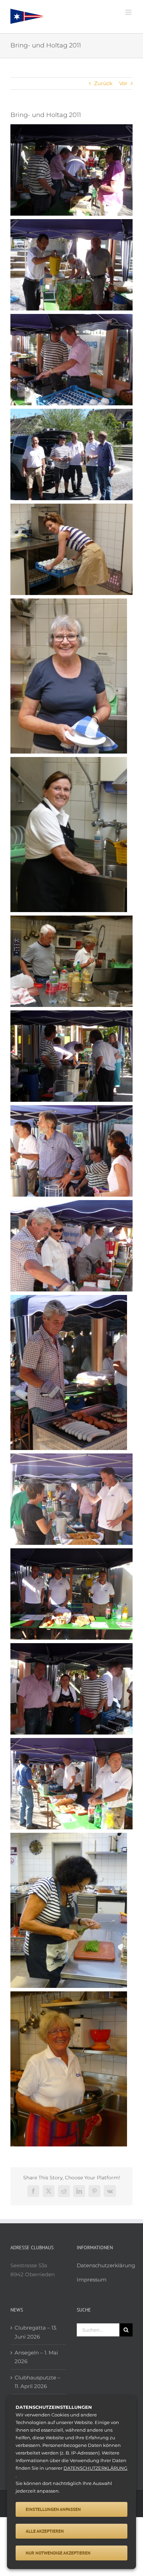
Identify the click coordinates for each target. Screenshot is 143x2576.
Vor (123, 83)
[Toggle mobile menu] (129, 12)
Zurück (103, 83)
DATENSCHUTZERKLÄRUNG (95, 2468)
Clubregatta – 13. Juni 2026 (36, 2332)
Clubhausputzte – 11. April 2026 (37, 2382)
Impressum (92, 2280)
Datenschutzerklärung (106, 2265)
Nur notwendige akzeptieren (58, 2553)
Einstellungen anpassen (53, 2509)
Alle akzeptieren (45, 2531)
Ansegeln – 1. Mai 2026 (36, 2357)
